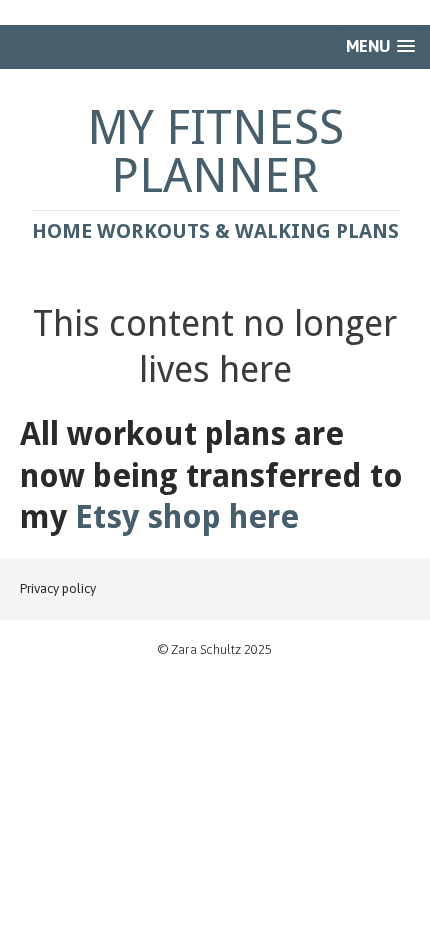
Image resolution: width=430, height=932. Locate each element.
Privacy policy (58, 588)
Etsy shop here (187, 517)
